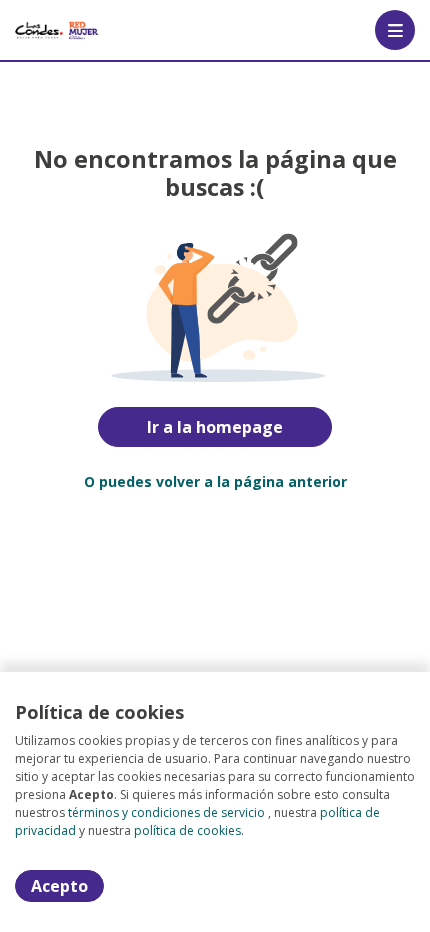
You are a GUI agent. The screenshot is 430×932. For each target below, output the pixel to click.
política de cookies (187, 830)
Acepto (59, 886)
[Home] (56, 30)
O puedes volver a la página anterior (215, 481)
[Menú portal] (395, 30)
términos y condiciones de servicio (166, 812)
